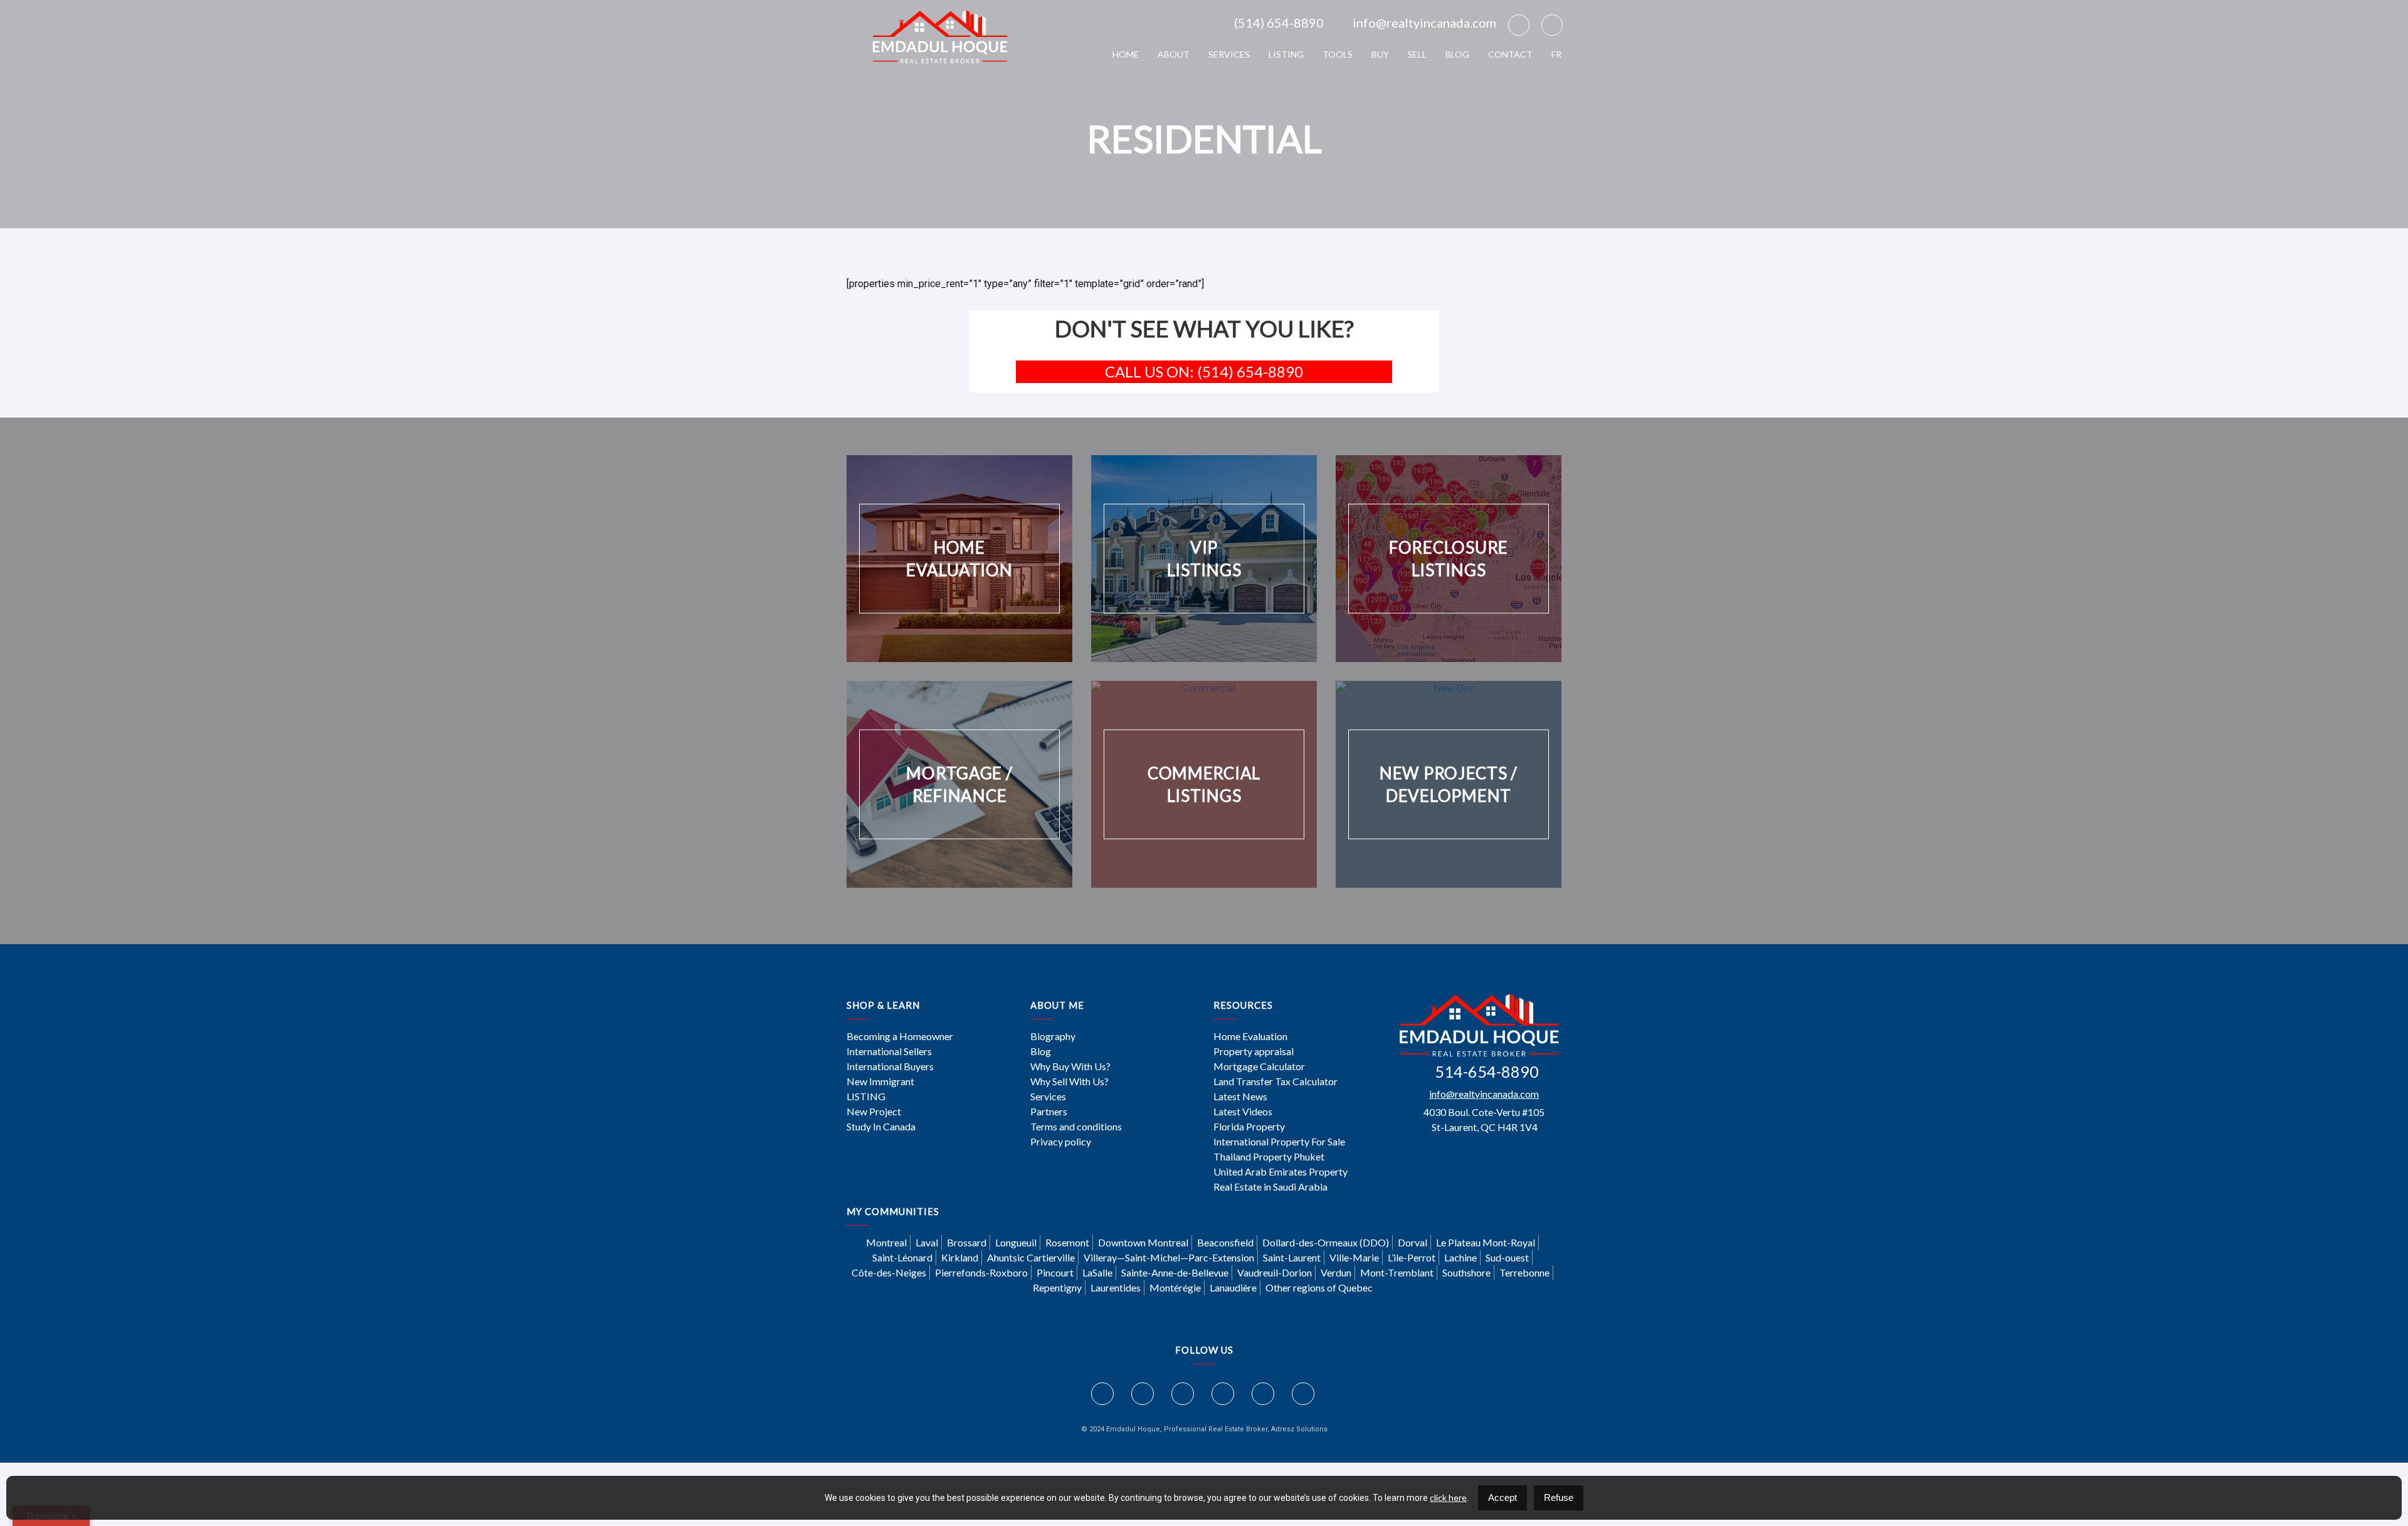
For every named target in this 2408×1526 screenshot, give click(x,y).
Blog (1457, 54)
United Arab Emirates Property (1281, 1172)
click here (1448, 1497)
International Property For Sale (1279, 1142)
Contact (1510, 54)
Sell (1417, 54)
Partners (1049, 1112)
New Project (874, 1112)
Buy (1380, 54)
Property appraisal (1254, 1051)
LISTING (1286, 54)
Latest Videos (1243, 1112)
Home (1126, 54)
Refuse (1559, 1497)
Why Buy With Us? (1070, 1066)
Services (1229, 54)
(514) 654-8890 (1279, 23)
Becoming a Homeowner (900, 1036)
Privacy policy (1061, 1142)
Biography (1053, 1036)
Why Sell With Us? (1069, 1081)
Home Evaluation (1250, 1036)
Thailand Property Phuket (1269, 1157)
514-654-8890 (1487, 1071)
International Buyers (890, 1066)
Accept (1502, 1497)
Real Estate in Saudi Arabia (1270, 1187)
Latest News (1240, 1097)
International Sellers (889, 1051)
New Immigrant (880, 1081)
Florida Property (1249, 1127)
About (1174, 54)
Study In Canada (881, 1127)
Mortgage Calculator (1259, 1066)
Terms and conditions (1076, 1127)
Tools (1338, 54)
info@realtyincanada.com (1424, 23)
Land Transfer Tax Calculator (1275, 1081)
